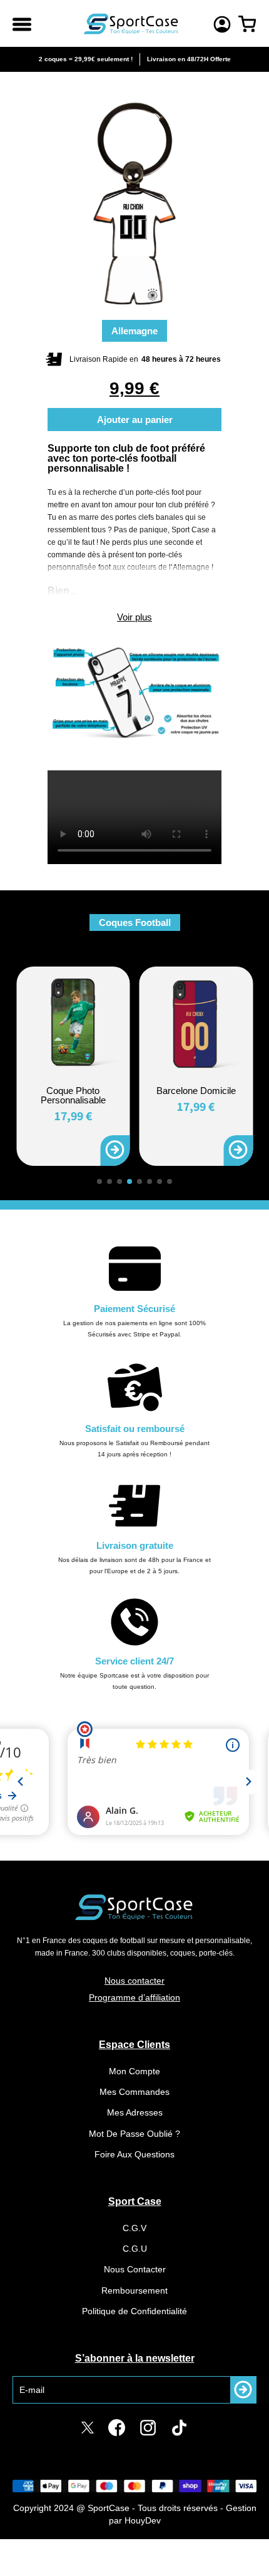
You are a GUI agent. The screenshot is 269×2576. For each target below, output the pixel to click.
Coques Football (135, 922)
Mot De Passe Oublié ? (134, 2134)
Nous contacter (134, 1981)
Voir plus (134, 617)
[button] (99, 1181)
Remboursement (134, 2290)
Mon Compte (134, 2071)
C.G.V (134, 2228)
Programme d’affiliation (134, 1997)
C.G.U (135, 2249)
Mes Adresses (135, 2112)
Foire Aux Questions (134, 2154)
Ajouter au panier (135, 420)
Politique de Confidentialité (134, 2311)
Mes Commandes (134, 2092)
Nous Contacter (135, 2269)
